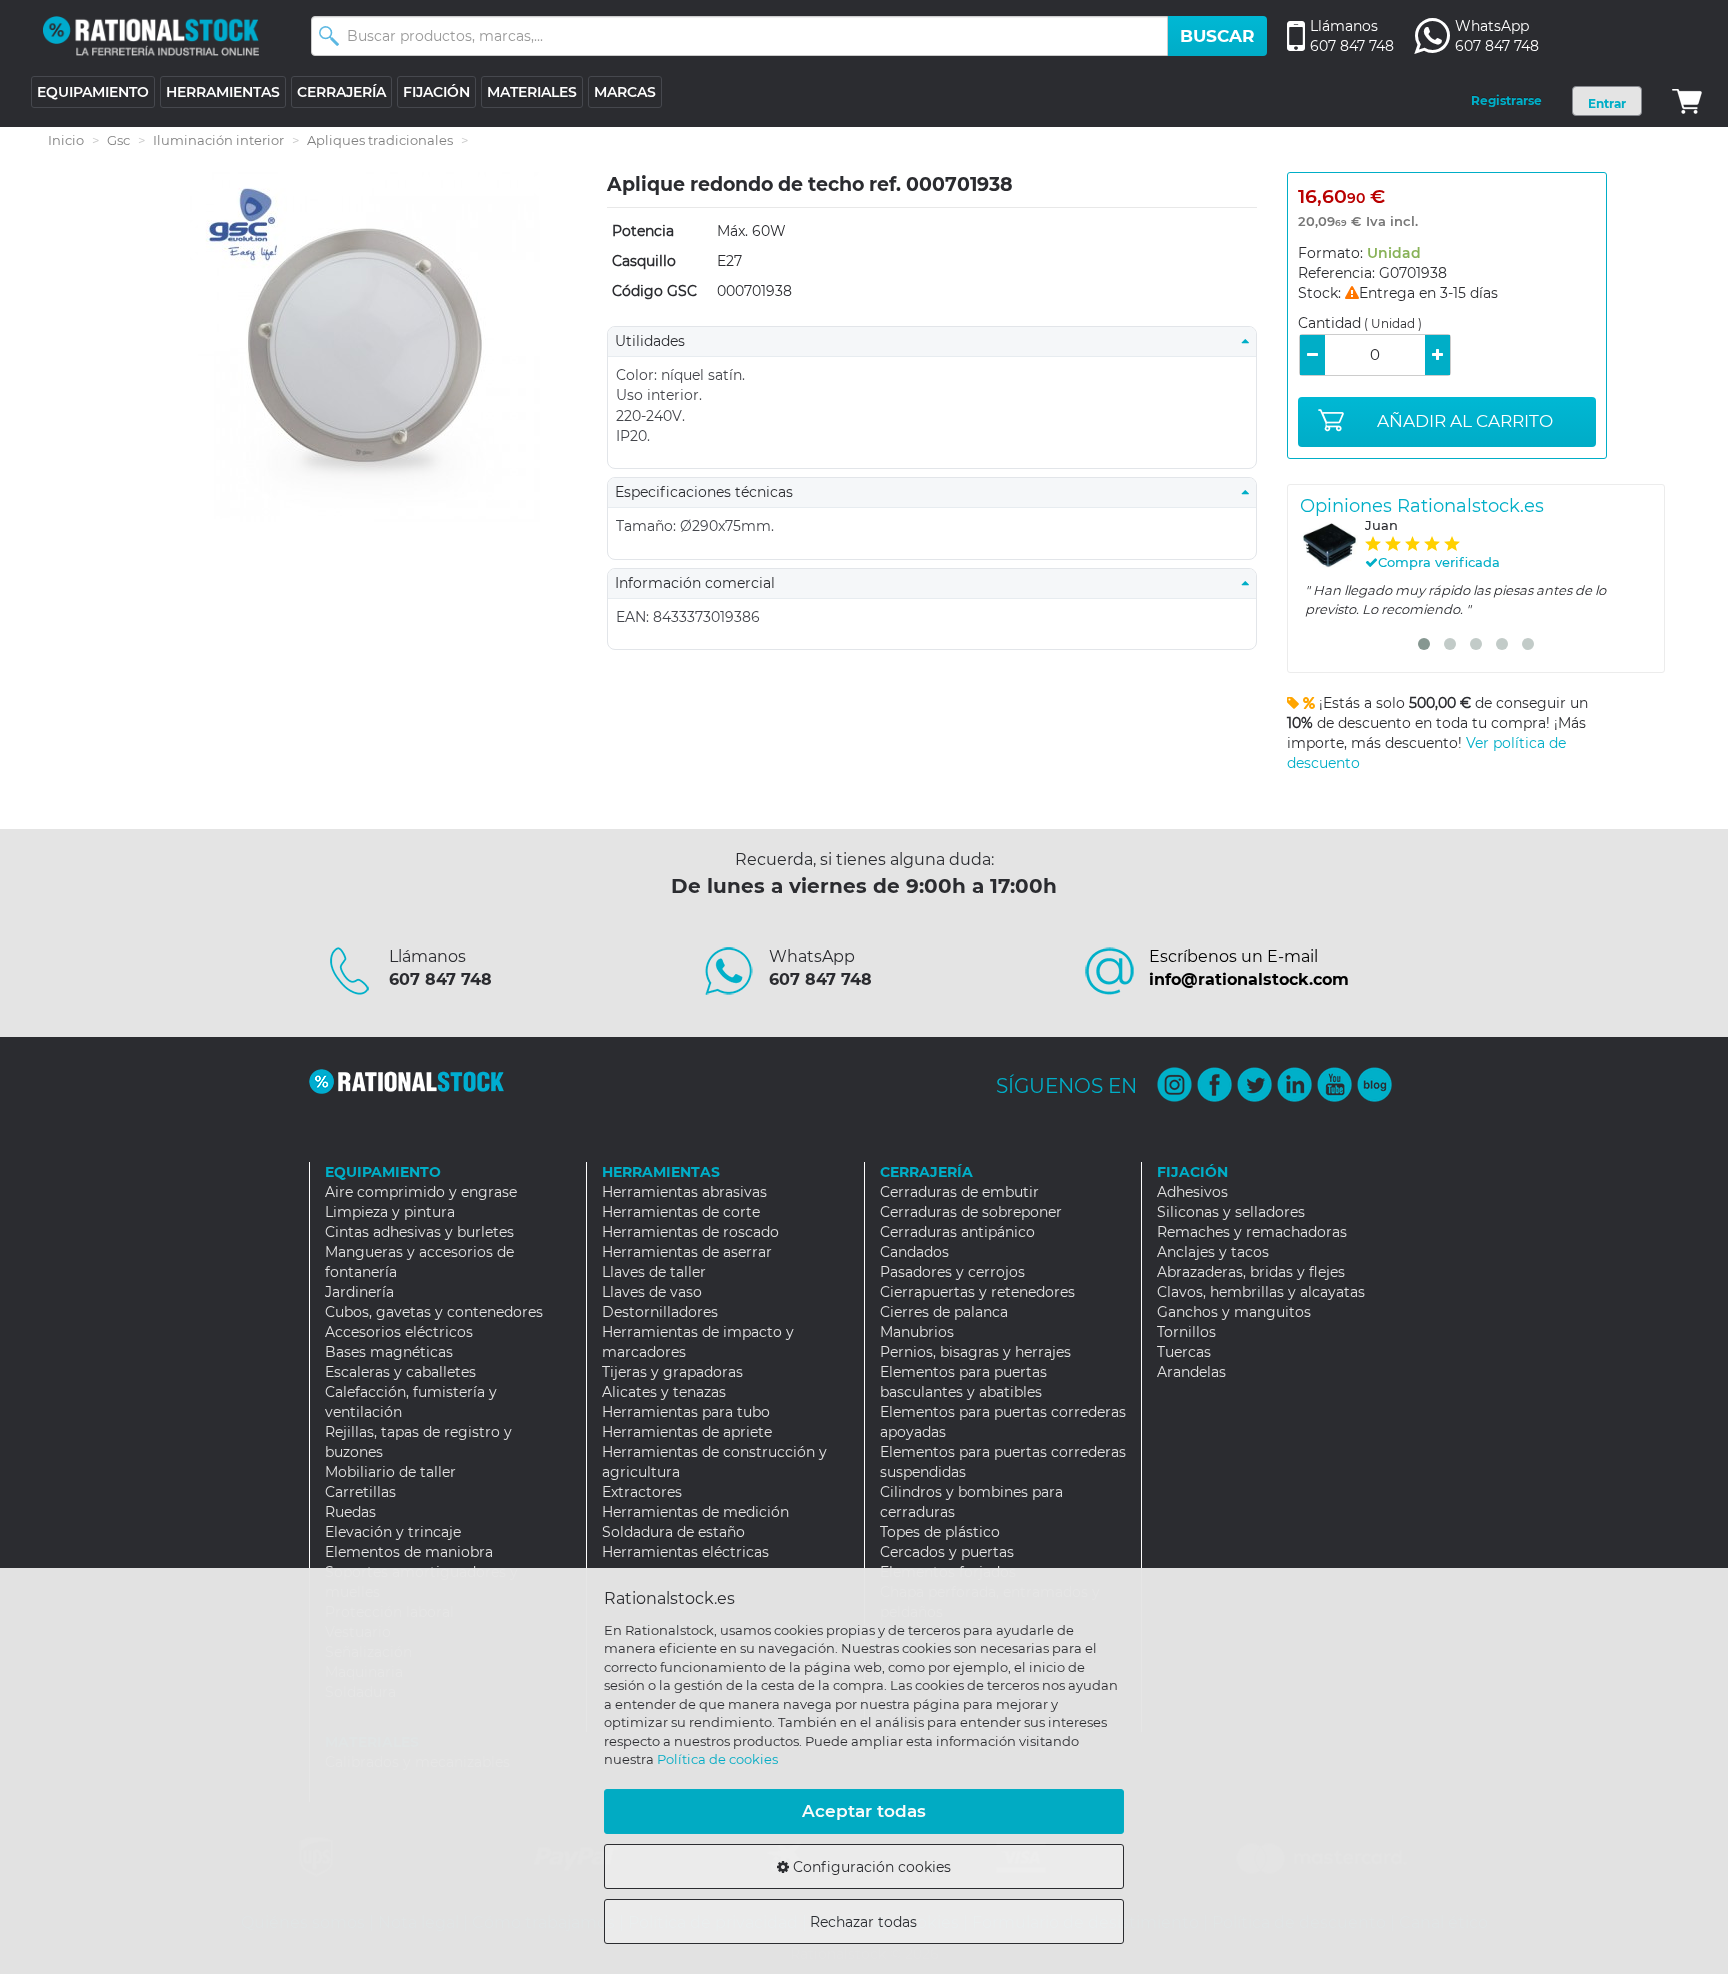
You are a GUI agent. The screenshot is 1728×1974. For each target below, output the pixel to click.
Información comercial (701, 583)
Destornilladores (660, 1312)
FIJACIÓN (436, 92)
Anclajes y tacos (1213, 1252)
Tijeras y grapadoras (672, 1372)
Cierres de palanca (944, 1312)
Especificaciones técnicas (710, 492)
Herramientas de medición (695, 1512)
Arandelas (1191, 1372)
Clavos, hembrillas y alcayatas (1261, 1292)
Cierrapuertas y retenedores (977, 1292)
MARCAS (625, 92)
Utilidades (656, 341)
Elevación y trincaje (393, 1532)
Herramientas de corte (681, 1212)
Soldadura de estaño (673, 1532)
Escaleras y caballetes (400, 1372)
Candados (914, 1252)
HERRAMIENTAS (223, 92)
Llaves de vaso (652, 1292)
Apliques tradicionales (380, 140)
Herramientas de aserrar (687, 1252)
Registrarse (1506, 100)
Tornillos (1186, 1332)
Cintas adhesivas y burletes (419, 1232)
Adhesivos (1192, 1192)
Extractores (642, 1492)
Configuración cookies (870, 1867)
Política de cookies (717, 1759)
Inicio (66, 140)
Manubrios (917, 1332)
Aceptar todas (864, 1811)
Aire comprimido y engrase (421, 1192)
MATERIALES (532, 92)
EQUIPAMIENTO (93, 92)
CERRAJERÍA (341, 92)
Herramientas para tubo (686, 1412)
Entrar (1607, 103)
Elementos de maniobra (409, 1552)
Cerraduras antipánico (957, 1232)
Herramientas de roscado (690, 1232)
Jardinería (359, 1292)
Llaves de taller (654, 1272)
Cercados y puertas (947, 1552)
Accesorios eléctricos (399, 1332)
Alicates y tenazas (664, 1392)
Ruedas (350, 1512)
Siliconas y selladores (1231, 1212)
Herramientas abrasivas (684, 1192)
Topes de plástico (940, 1532)
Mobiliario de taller (390, 1472)
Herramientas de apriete (687, 1432)
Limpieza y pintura (390, 1212)
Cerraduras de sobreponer (971, 1212)
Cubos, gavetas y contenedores (434, 1312)
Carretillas (360, 1492)
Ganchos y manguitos (1234, 1312)
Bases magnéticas (389, 1352)
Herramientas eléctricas (685, 1552)
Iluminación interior (218, 140)
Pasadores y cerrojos (952, 1272)
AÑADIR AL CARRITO (1465, 421)
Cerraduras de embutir (959, 1192)
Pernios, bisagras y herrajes (975, 1352)
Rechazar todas (863, 1922)
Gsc (118, 140)
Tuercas (1184, 1352)
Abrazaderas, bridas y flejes (1251, 1272)
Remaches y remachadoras (1252, 1232)
